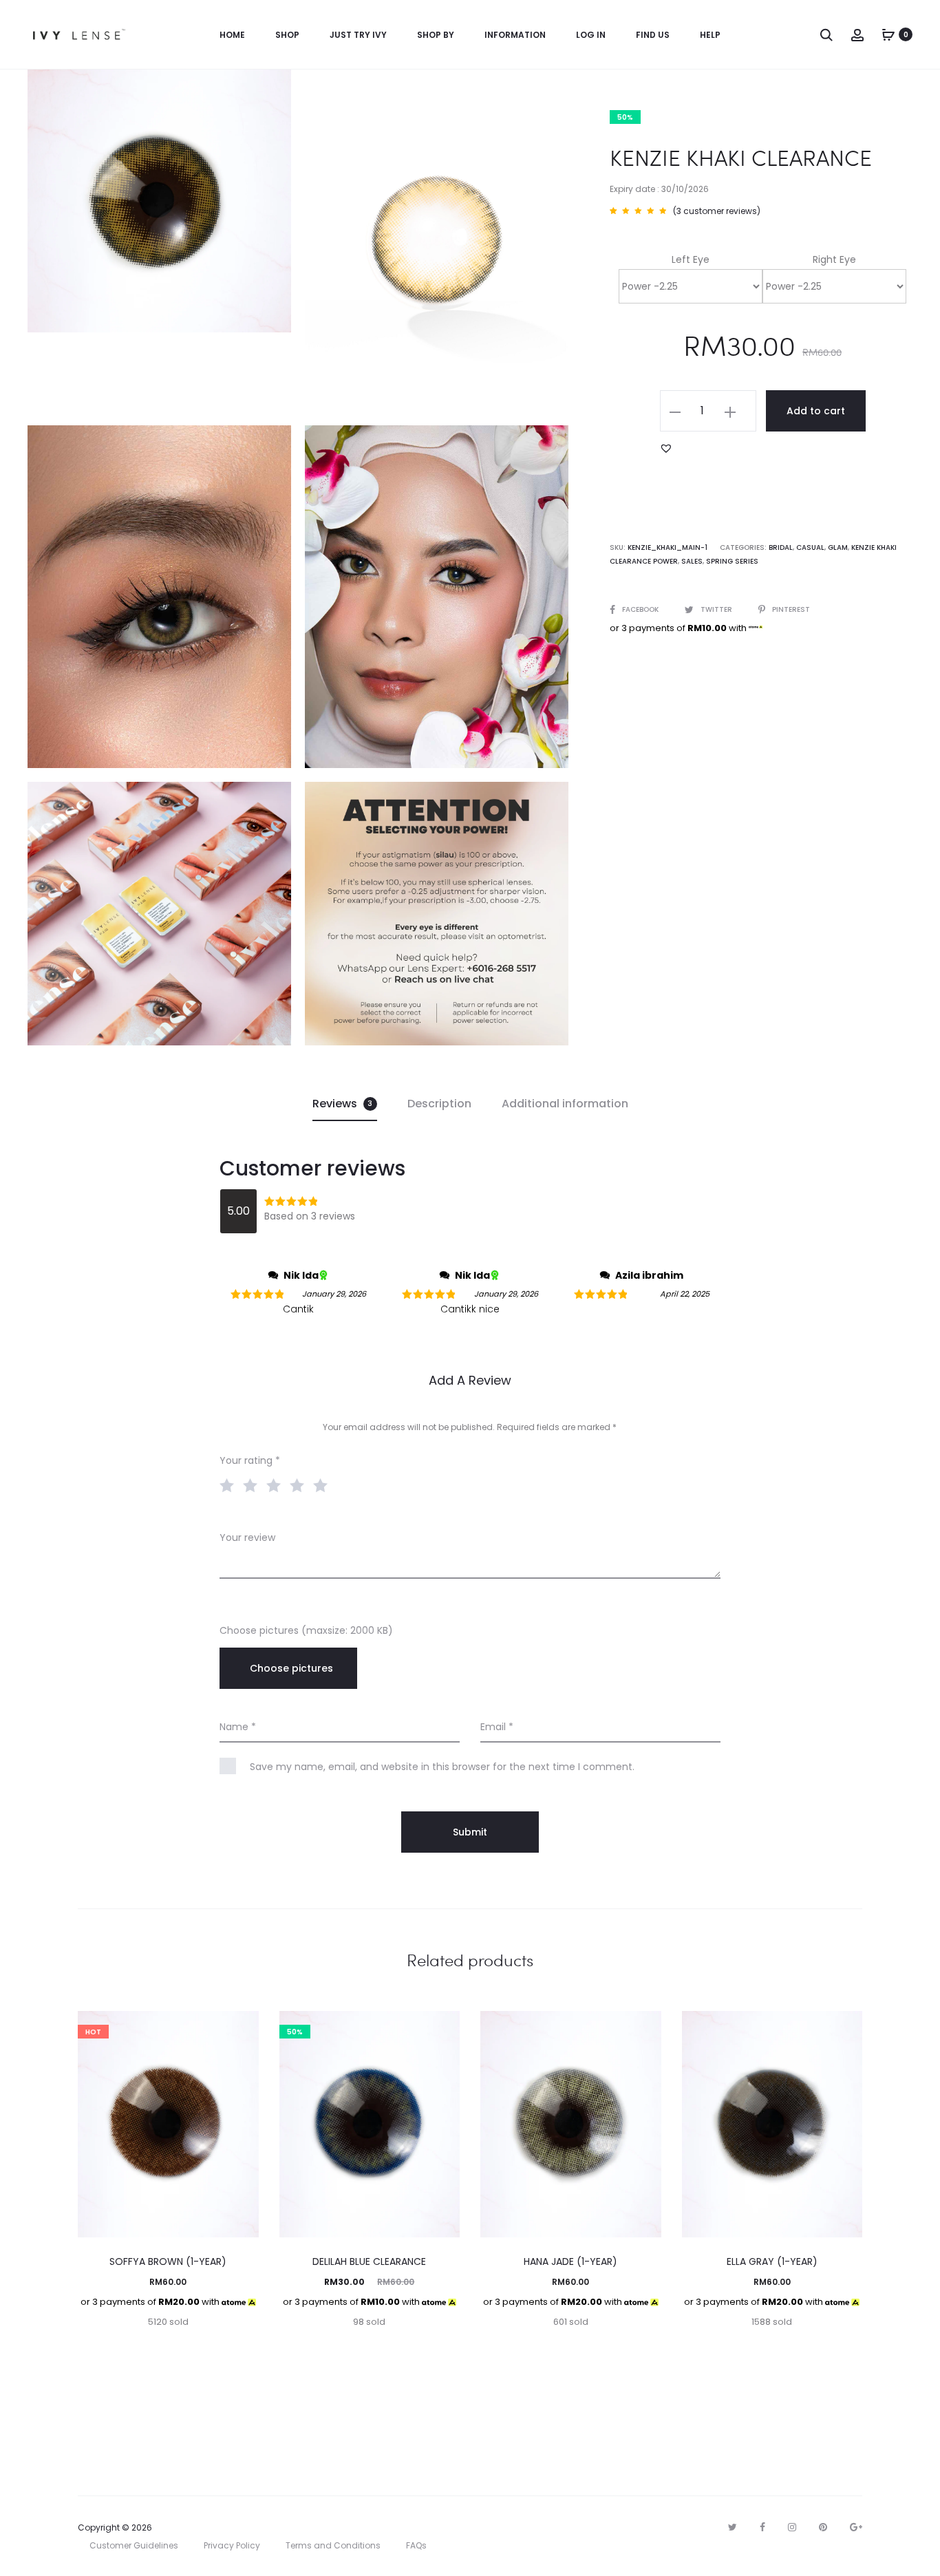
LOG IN (591, 35)
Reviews (343, 1104)
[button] (666, 448)
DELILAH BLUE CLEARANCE (369, 2261)
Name (238, 1727)
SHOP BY (436, 35)
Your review (247, 1537)
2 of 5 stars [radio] (253, 1484)
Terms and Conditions (333, 2545)
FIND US (653, 35)
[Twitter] (733, 2527)
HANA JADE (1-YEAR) (570, 2261)
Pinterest (791, 609)
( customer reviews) (717, 211)
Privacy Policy (232, 2545)
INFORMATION (515, 35)
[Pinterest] (823, 2527)
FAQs (416, 2545)
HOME (232, 35)
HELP (710, 35)
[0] (888, 34)
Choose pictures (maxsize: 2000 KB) (306, 1630)
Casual (810, 547)
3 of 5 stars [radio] (277, 1484)
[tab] (345, 1104)
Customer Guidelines (134, 2545)
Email (497, 1727)
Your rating (250, 1460)
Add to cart (816, 411)
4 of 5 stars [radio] (300, 1484)
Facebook (641, 609)
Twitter (717, 609)
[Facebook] (762, 2527)
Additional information (565, 1104)
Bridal (781, 547)
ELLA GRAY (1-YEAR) (772, 2261)
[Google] (856, 2527)
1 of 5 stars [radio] (230, 1484)
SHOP (287, 35)
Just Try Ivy (358, 35)
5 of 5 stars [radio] (323, 1484)
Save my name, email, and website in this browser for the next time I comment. (442, 1767)
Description (439, 1104)
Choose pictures (291, 1668)
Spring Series (732, 561)
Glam (838, 547)
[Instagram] (792, 2527)
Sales (692, 561)
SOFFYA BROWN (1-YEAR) (168, 2261)
